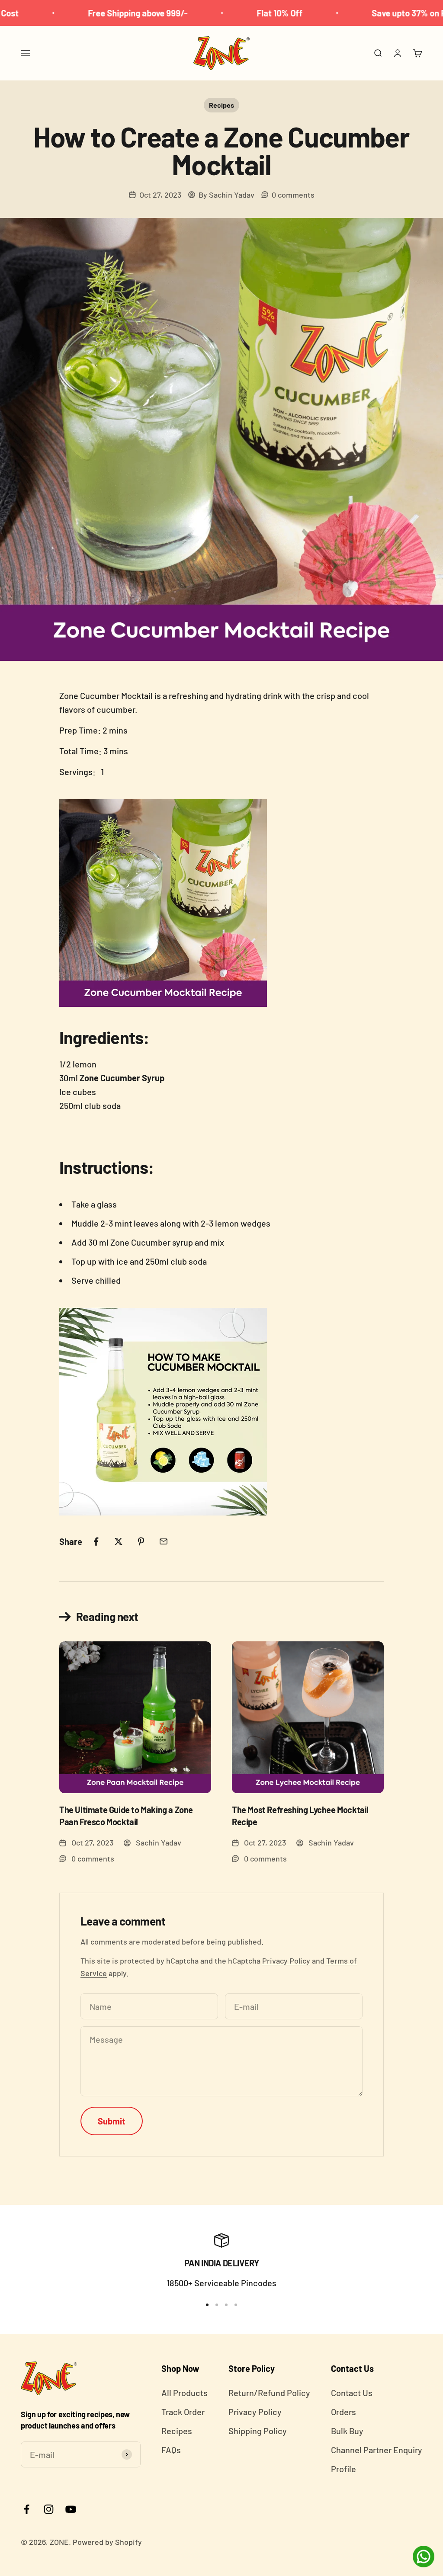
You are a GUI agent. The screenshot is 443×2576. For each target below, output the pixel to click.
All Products (185, 2393)
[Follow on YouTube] (71, 2509)
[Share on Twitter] (119, 1541)
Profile (343, 2469)
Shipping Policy (258, 2431)
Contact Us (352, 2393)
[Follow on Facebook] (27, 2509)
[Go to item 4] (236, 2305)
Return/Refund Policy (269, 2393)
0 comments (293, 195)
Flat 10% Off (223, 13)
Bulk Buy (347, 2431)
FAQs (171, 2450)
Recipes (221, 105)
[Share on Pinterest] (141, 1541)
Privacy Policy (286, 1961)
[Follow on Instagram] (49, 2509)
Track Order (183, 2412)
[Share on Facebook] (96, 1541)
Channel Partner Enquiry (377, 2450)
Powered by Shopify (107, 2542)
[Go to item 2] (217, 2305)
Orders (343, 2412)
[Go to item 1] (207, 2305)
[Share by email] (164, 1541)
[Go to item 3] (226, 2305)
